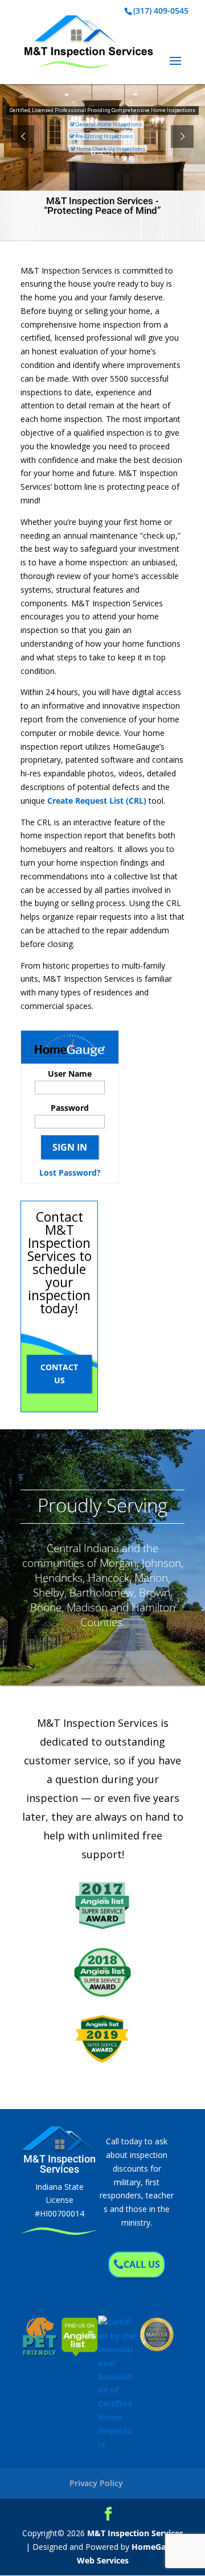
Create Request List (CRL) (97, 801)
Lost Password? (70, 1173)
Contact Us (59, 1374)
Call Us (142, 2264)
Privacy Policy (96, 2483)
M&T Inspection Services (135, 2533)
